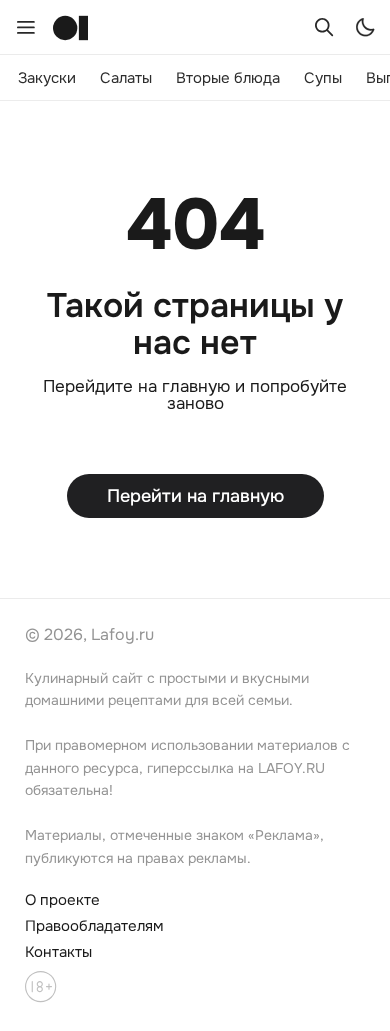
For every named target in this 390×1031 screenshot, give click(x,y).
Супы (323, 78)
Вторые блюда (228, 78)
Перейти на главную (195, 496)
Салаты (126, 78)
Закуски (47, 78)
